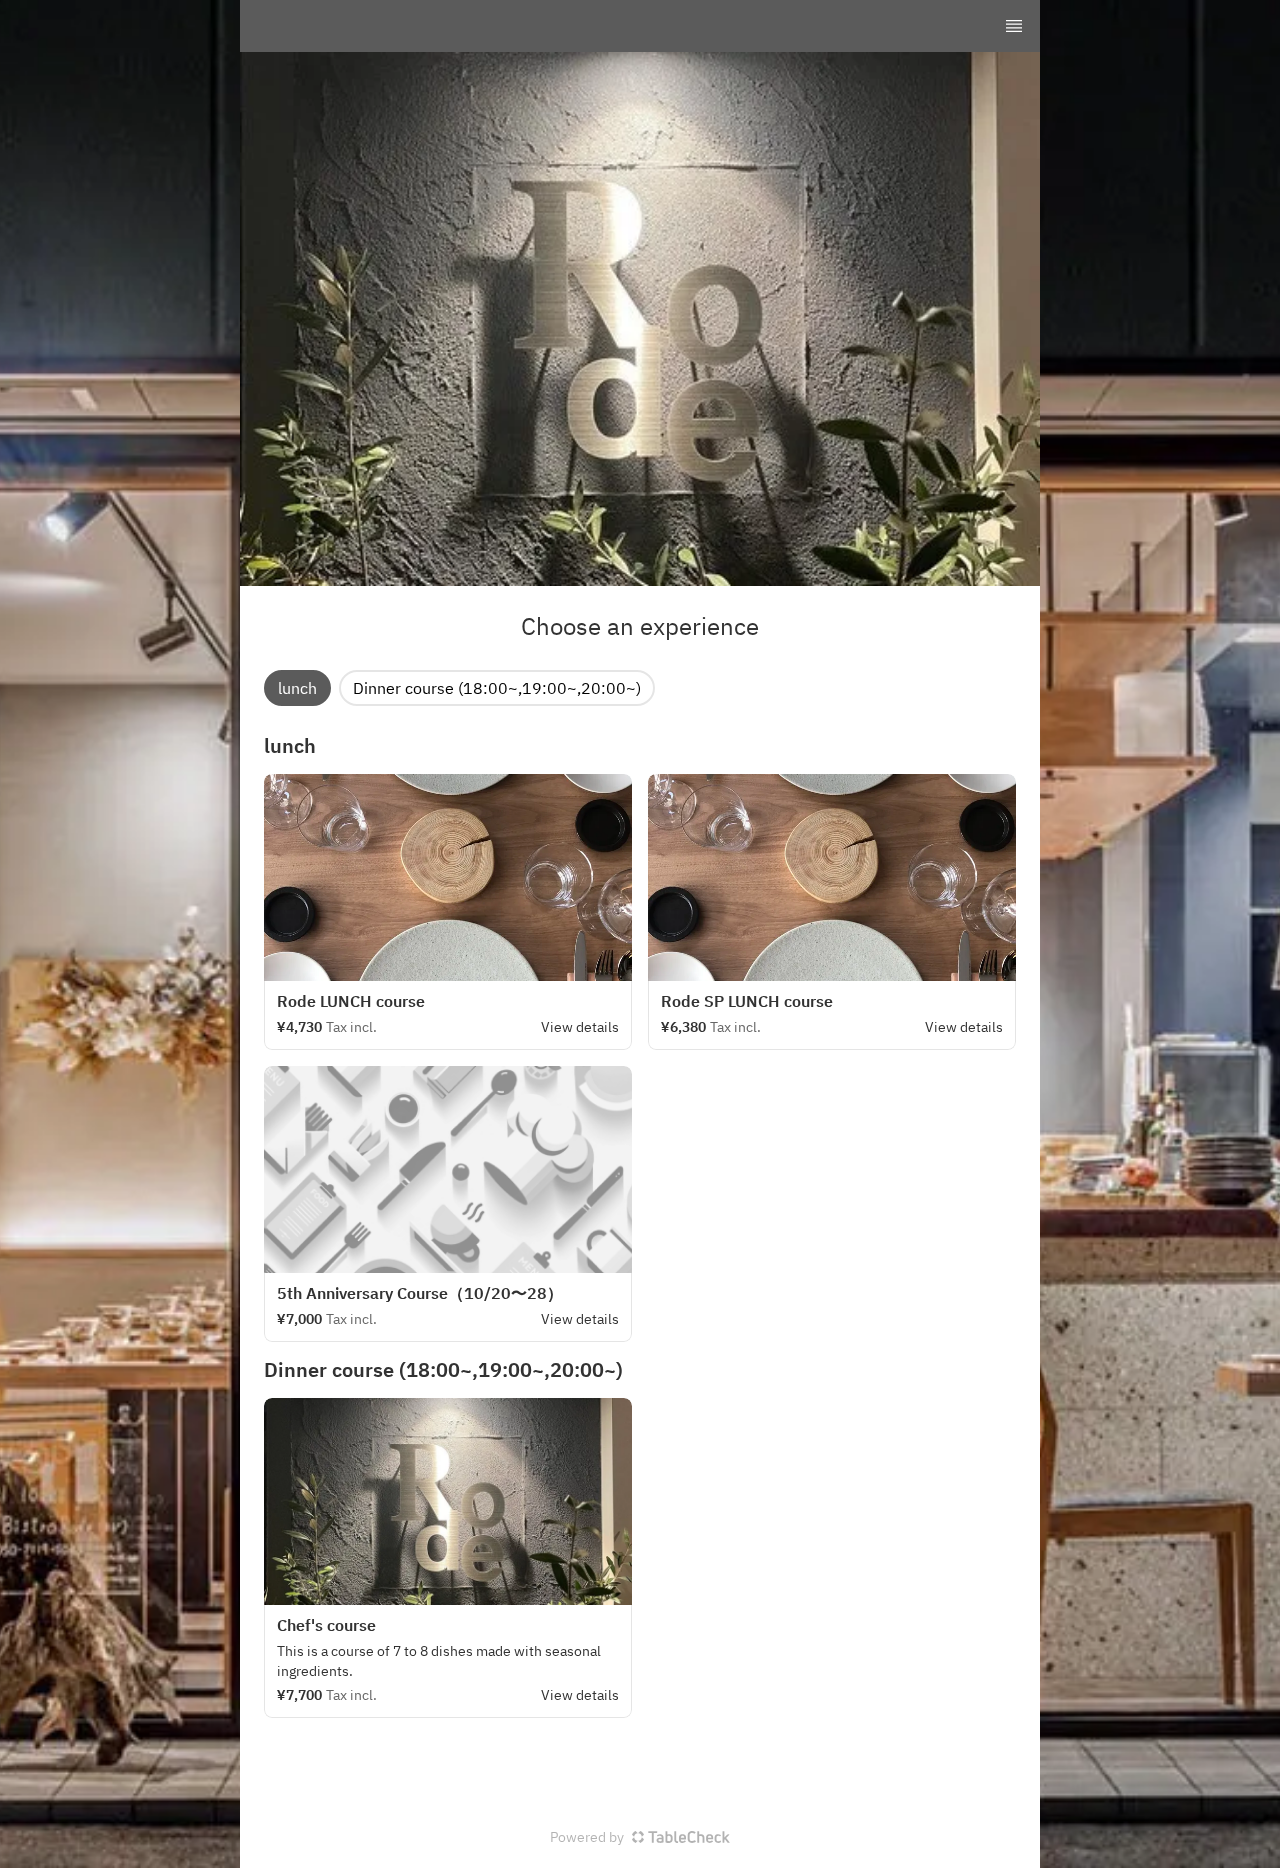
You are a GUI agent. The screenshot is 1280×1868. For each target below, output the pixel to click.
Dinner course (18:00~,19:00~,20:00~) (497, 688)
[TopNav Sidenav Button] (1014, 26)
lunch (297, 688)
